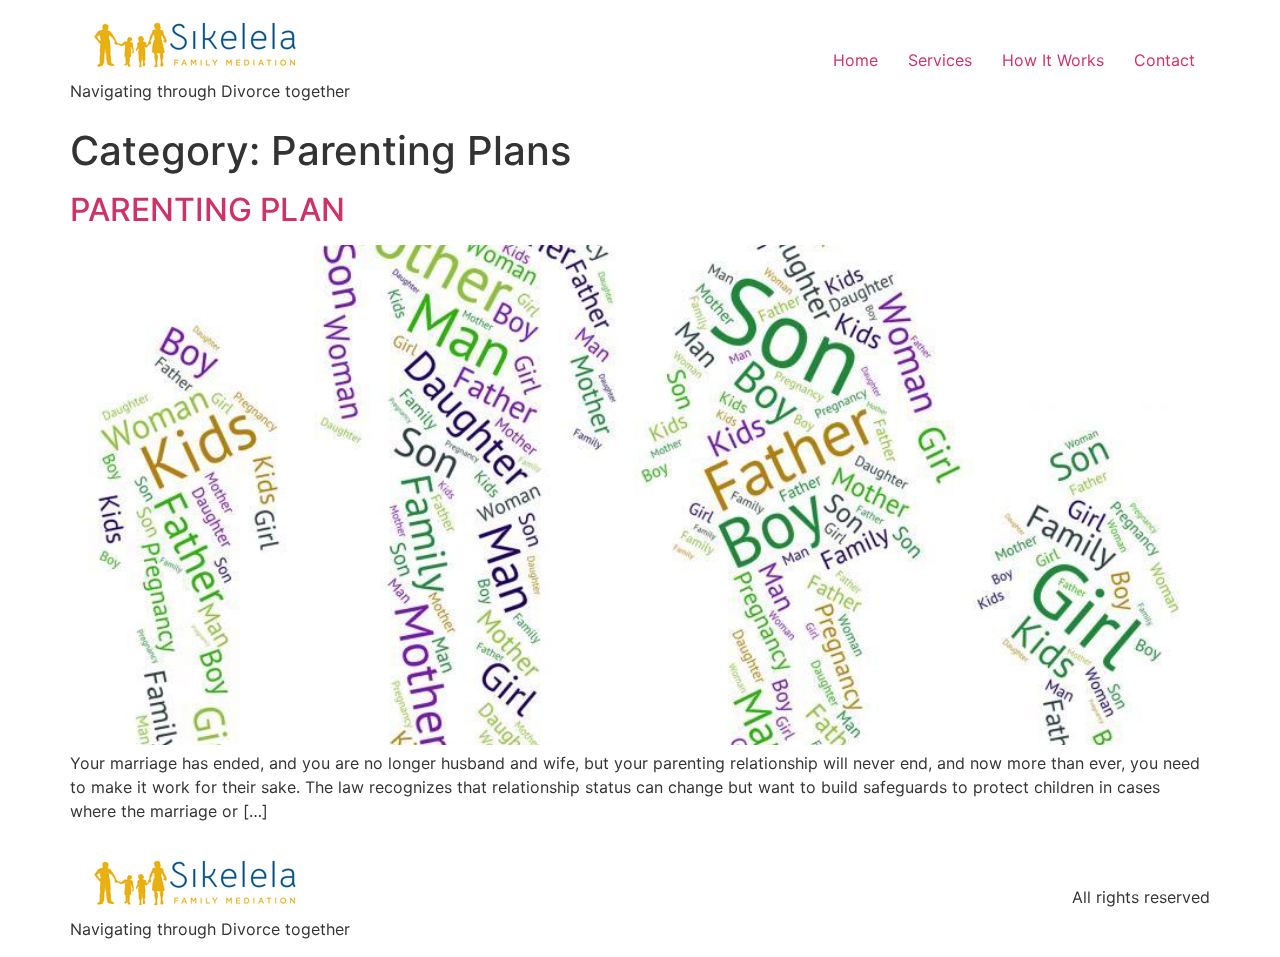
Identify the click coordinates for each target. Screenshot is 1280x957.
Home (855, 60)
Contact (1164, 60)
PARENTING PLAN (207, 209)
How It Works (1053, 60)
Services (940, 60)
